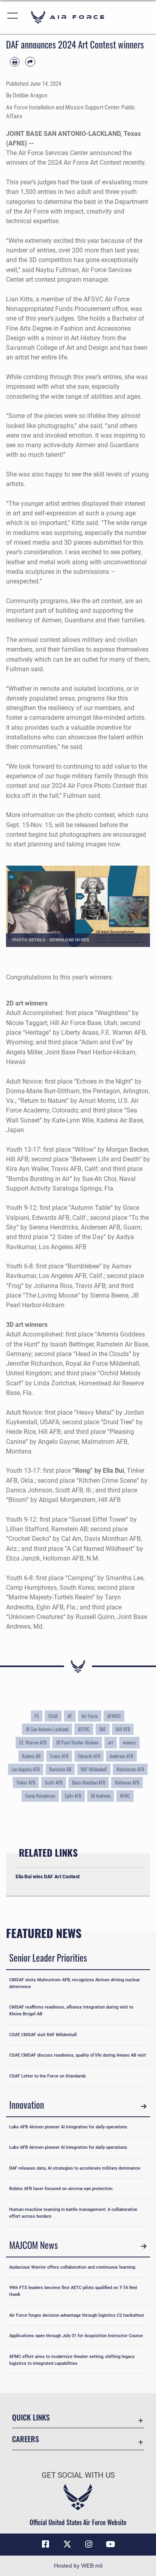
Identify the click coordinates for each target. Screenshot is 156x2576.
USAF (53, 1716)
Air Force (90, 1716)
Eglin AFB (73, 1796)
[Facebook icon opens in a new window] (46, 2544)
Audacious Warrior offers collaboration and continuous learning (72, 2267)
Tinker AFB (26, 1783)
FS (37, 1716)
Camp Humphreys (40, 1796)
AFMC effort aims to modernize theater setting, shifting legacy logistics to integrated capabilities (72, 2360)
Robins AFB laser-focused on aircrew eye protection (61, 2188)
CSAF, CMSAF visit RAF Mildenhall (43, 2035)
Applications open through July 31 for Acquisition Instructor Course (76, 2336)
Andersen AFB (121, 1756)
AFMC (125, 1796)
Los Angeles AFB (26, 1769)
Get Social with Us (78, 2475)
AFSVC (84, 1729)
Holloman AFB (127, 1783)
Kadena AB (31, 1756)
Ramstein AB (60, 1769)
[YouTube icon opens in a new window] (110, 2544)
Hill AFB (123, 1729)
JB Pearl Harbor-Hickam (77, 1742)
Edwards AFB (89, 1756)
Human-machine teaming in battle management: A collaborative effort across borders (73, 2213)
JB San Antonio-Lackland (47, 1729)
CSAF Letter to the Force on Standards (48, 2076)
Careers (25, 2439)
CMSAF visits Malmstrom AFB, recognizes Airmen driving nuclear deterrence (75, 1983)
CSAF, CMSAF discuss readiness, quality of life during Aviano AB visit (78, 2055)
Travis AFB (59, 1756)
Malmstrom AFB (130, 1769)
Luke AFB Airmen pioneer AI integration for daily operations (68, 2127)
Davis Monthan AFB (89, 1783)
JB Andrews (101, 1796)
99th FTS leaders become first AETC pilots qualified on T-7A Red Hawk (73, 2291)
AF (70, 1716)
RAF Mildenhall (94, 1769)
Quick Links (31, 2417)
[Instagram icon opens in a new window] (89, 2544)
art (111, 1742)
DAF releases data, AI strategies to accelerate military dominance (75, 2168)
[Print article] (15, 62)
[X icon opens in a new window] (67, 2544)
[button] (13, 17)
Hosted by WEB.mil (78, 2566)
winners (129, 1742)
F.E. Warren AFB (33, 1742)
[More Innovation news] (144, 2106)
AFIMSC (114, 1716)
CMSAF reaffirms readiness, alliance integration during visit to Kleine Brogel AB (71, 2010)
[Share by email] (30, 62)
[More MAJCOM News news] (144, 2246)
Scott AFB (54, 1783)
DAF (103, 1729)
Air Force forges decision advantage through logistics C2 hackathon (77, 2315)
